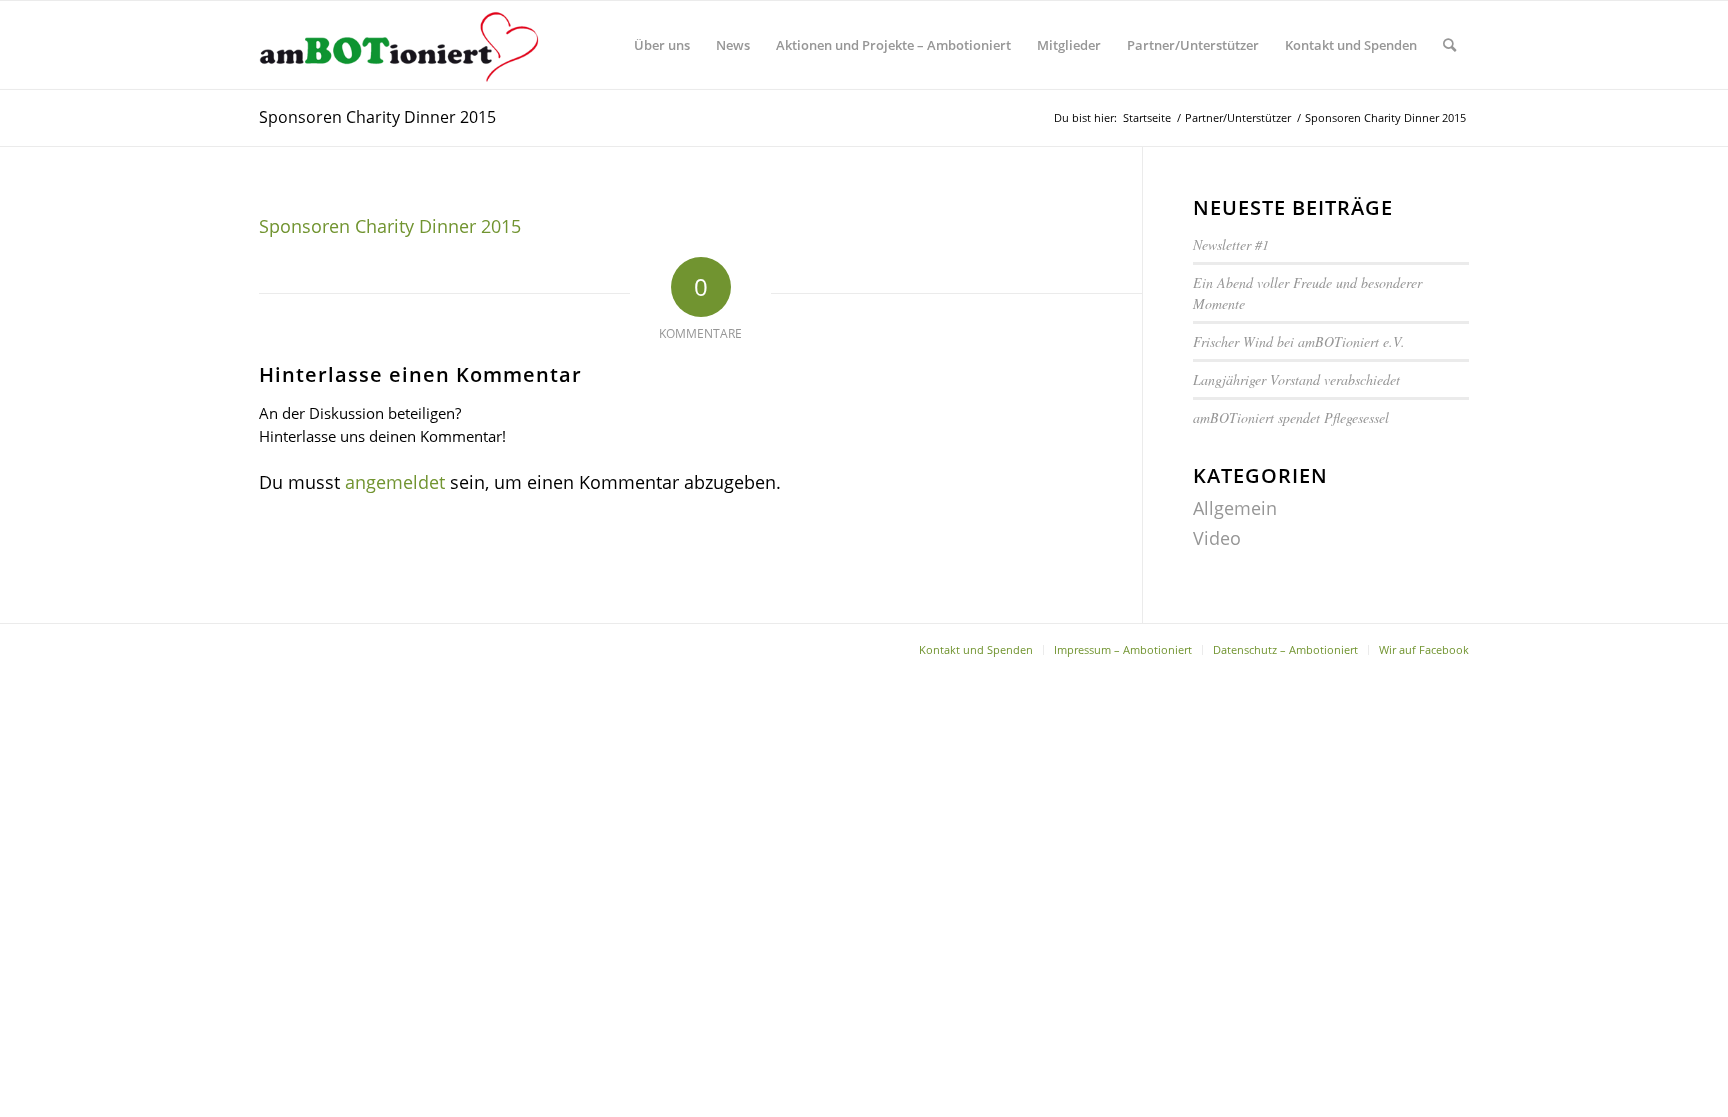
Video (1217, 538)
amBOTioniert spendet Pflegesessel (1291, 417)
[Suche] (1449, 45)
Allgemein (1235, 508)
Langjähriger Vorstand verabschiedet (1296, 379)
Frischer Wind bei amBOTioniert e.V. (1299, 341)
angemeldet (395, 482)
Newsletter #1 (1233, 244)
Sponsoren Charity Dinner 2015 (377, 117)
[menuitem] (662, 45)
